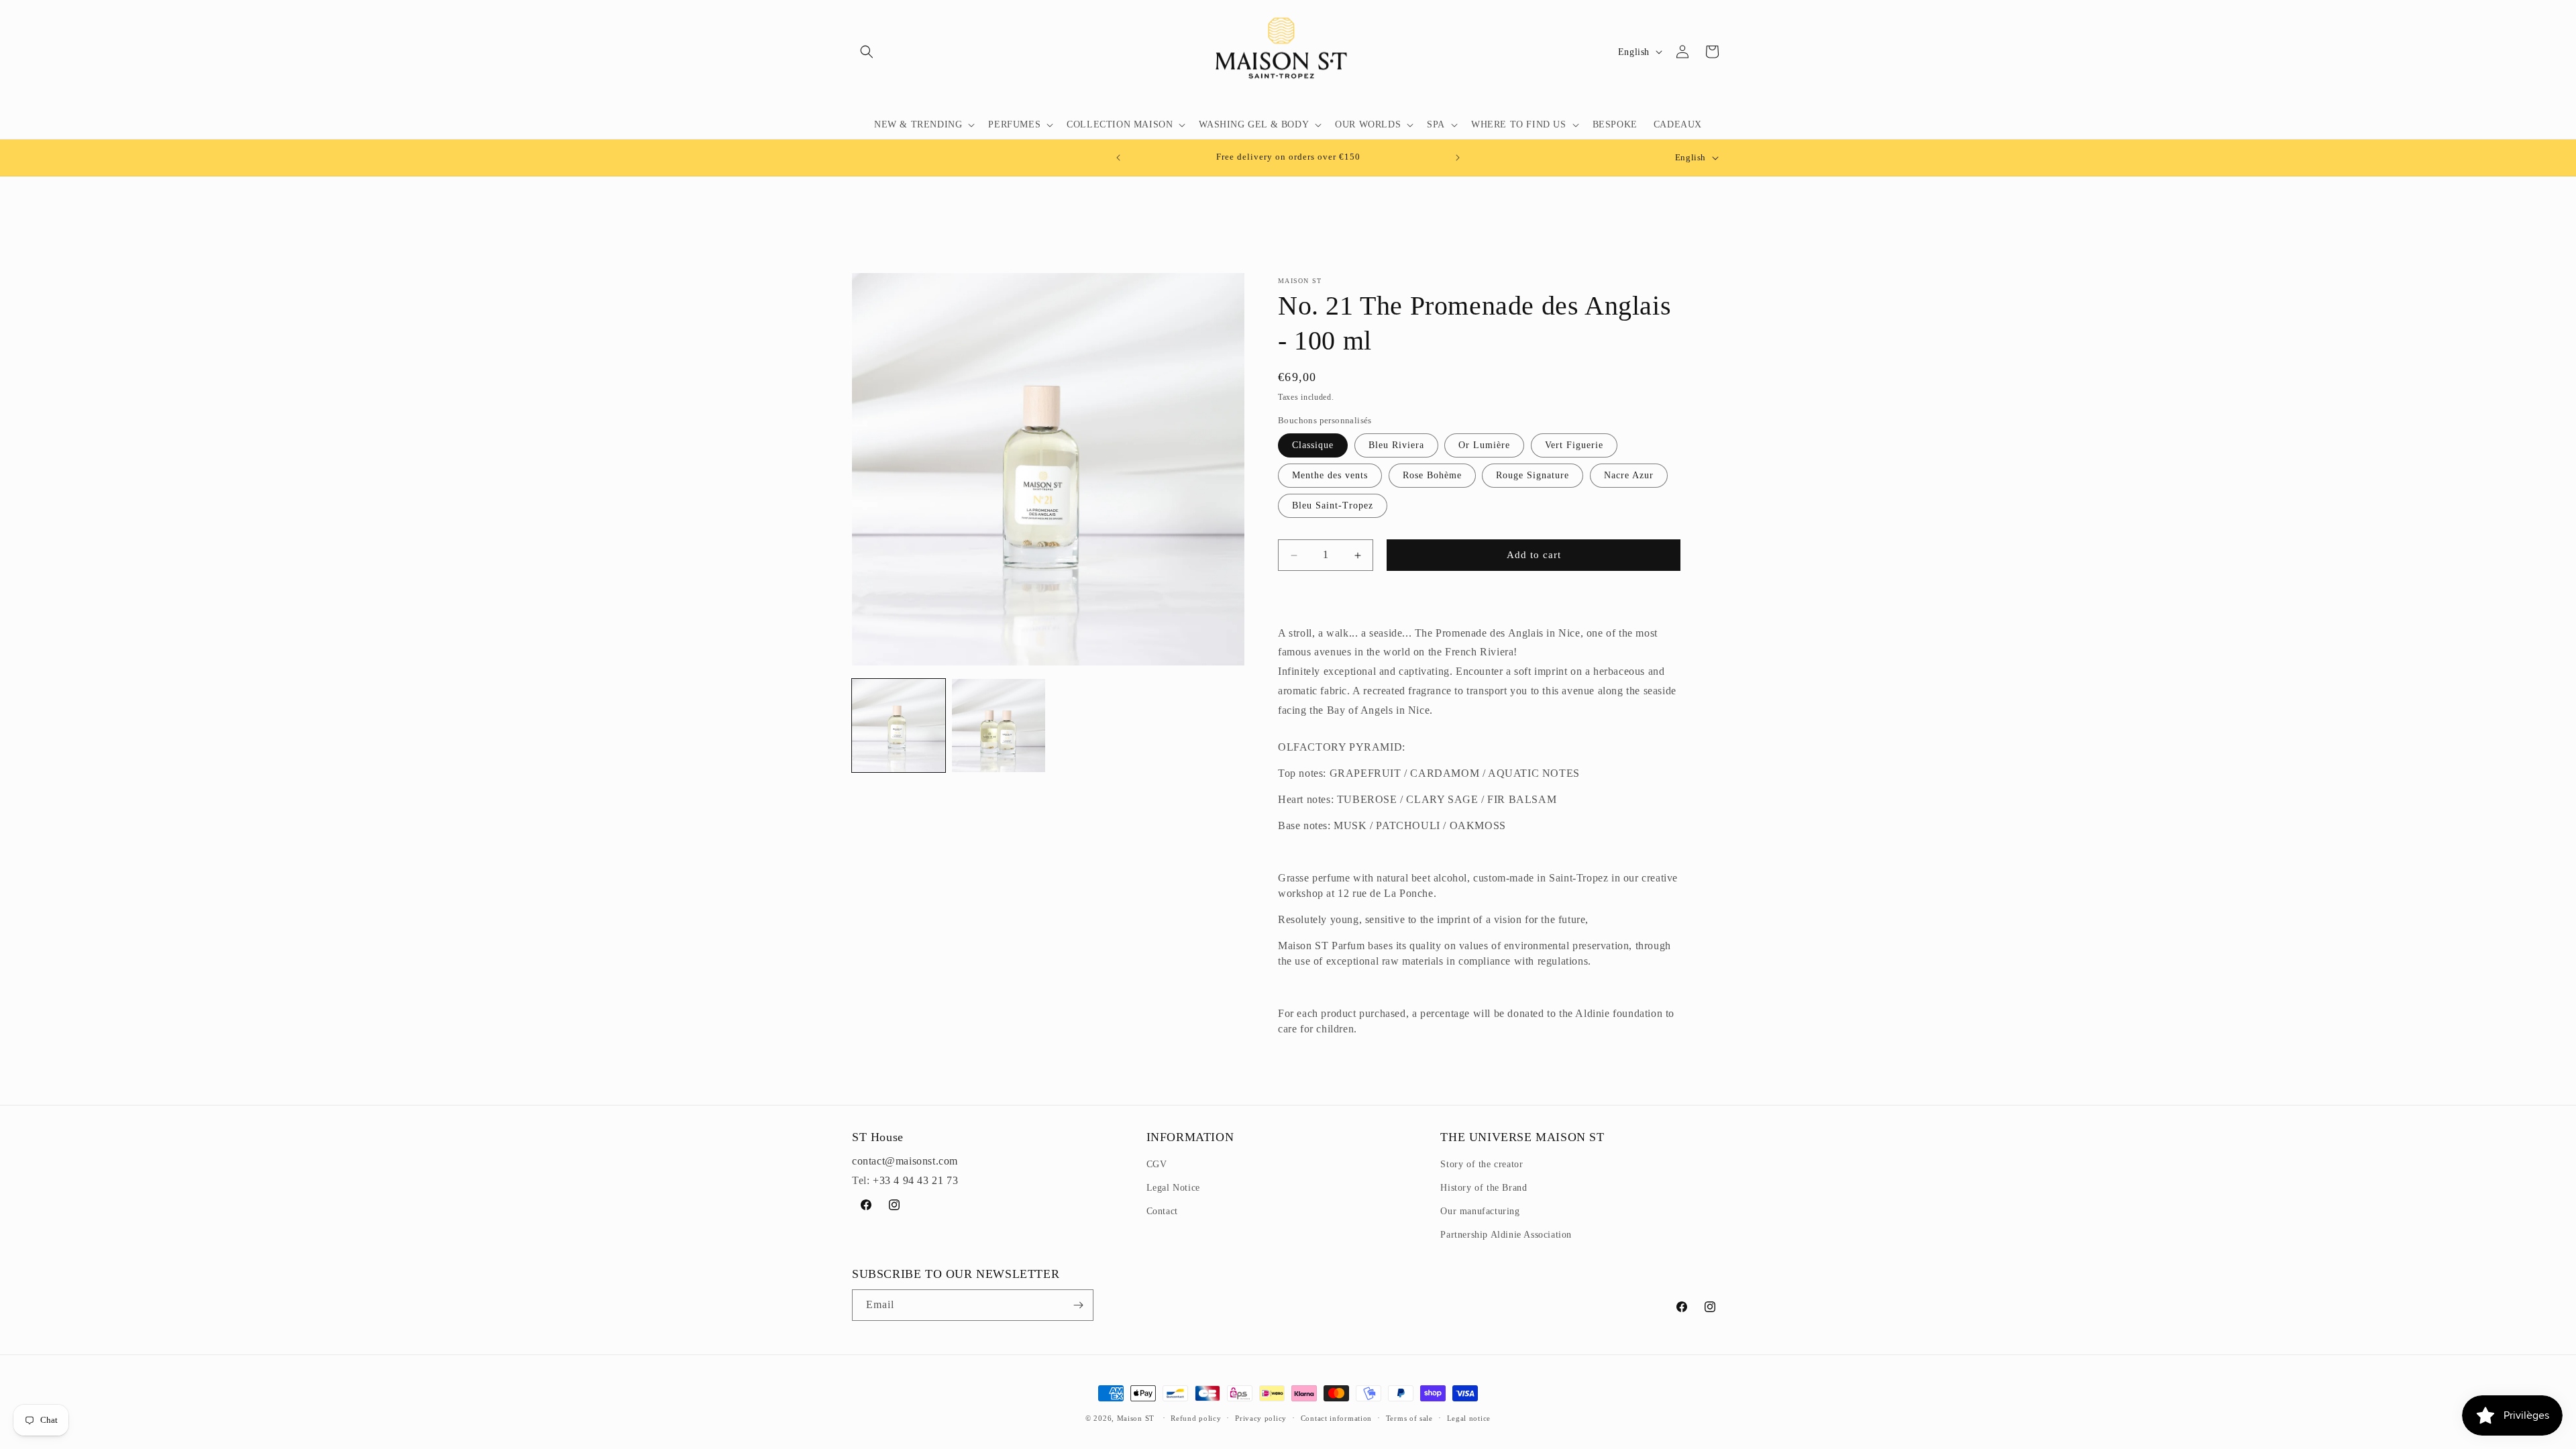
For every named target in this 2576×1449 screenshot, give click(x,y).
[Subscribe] (1078, 1305)
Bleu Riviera (1396, 445)
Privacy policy (1261, 1417)
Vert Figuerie (1574, 445)
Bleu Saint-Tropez (1333, 505)
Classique (1313, 445)
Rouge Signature (1533, 475)
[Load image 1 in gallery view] (899, 726)
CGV (1157, 1164)
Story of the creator (1482, 1164)
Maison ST (1137, 1418)
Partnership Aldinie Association (1506, 1235)
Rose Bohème (1432, 475)
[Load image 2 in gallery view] (999, 726)
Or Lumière (1484, 445)
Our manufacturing (1480, 1211)
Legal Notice (1173, 1188)
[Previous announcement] (1118, 158)
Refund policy (1196, 1417)
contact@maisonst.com (905, 1161)
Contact (1162, 1211)
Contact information (1336, 1417)
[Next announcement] (1458, 158)
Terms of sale (1409, 1417)
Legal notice (1469, 1417)
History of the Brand (1484, 1188)
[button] (867, 52)
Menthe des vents (1330, 475)
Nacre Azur (1629, 475)
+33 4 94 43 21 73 (915, 1180)
